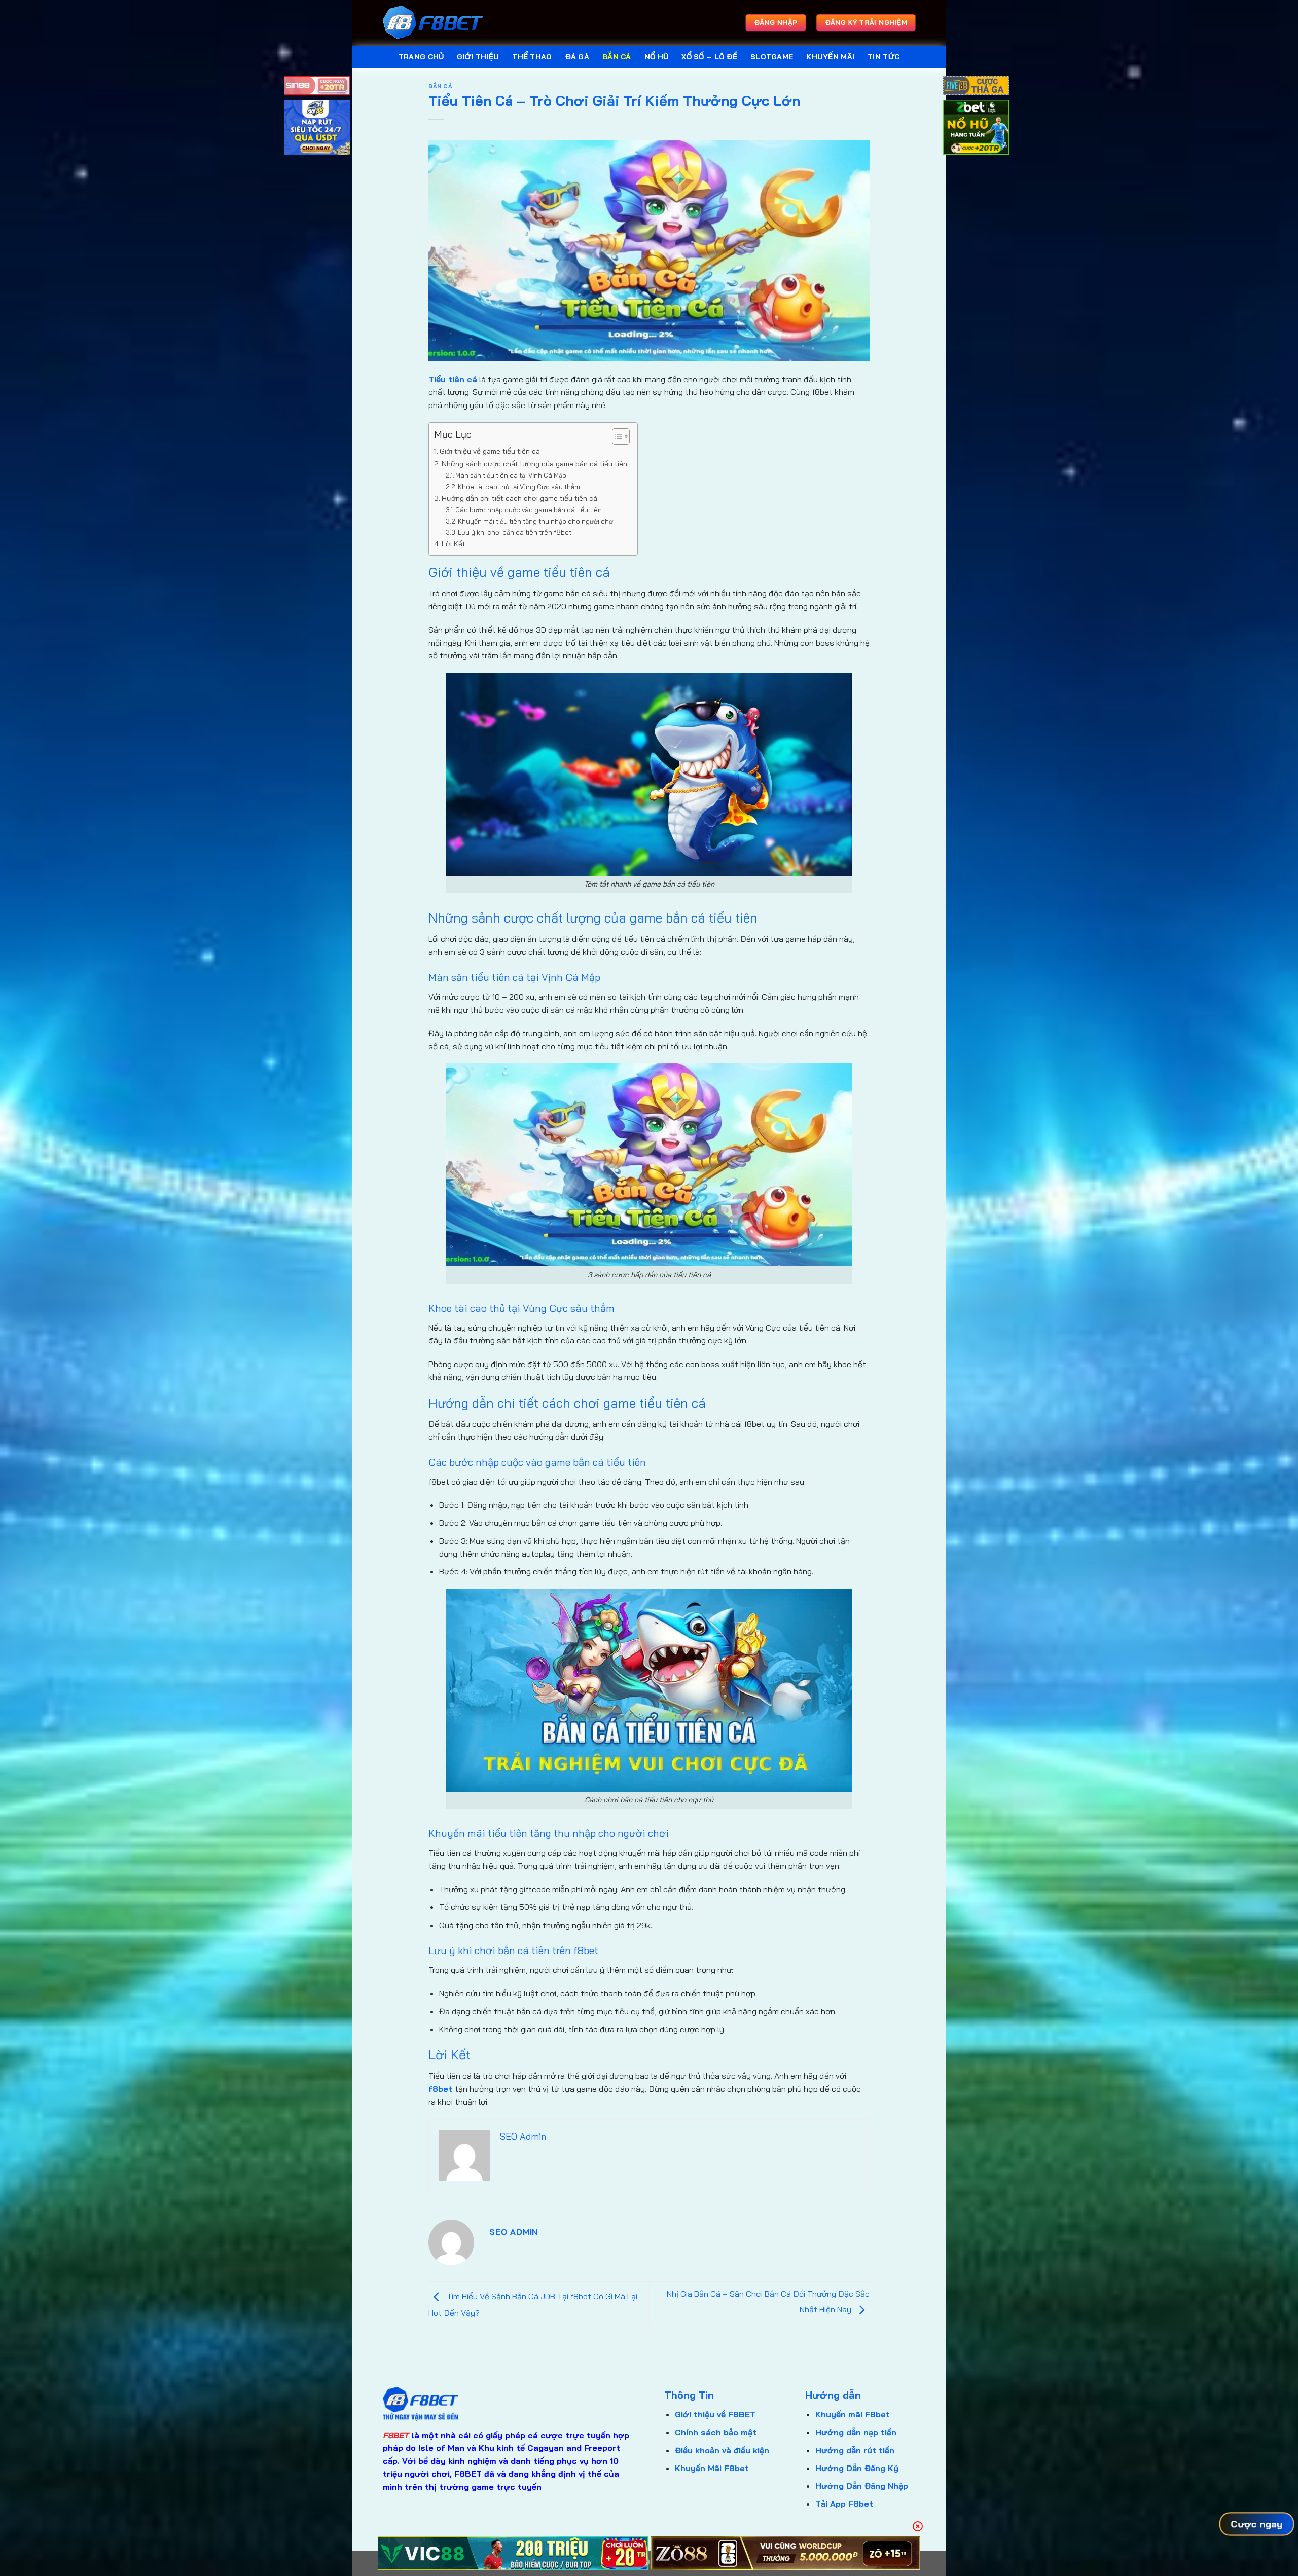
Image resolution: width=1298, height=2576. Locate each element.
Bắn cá (617, 57)
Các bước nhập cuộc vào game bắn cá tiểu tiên (529, 510)
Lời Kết (454, 544)
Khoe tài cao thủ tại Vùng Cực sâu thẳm (519, 487)
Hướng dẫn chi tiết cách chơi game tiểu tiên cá (519, 498)
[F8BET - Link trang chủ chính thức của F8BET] (434, 23)
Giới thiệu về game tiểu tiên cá (490, 451)
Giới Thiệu (478, 57)
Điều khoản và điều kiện (722, 2450)
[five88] (976, 87)
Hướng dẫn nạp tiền (856, 2432)
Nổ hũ (656, 57)
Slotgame (772, 57)
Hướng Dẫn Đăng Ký (857, 2468)
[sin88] (317, 87)
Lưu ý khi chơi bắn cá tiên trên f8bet (515, 532)
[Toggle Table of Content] (616, 436)
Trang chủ (421, 57)
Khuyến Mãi (830, 57)
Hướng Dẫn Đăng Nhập (862, 2486)
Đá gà (577, 57)
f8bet (440, 2089)
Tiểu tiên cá (453, 379)
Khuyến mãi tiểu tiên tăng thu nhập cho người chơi (536, 521)
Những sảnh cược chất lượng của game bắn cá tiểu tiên (534, 464)
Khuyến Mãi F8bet (712, 2468)
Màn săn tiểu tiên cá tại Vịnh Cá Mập (511, 475)
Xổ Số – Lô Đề (709, 57)
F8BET (396, 2435)
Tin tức (884, 57)
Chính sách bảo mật (716, 2432)
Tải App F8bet (844, 2504)
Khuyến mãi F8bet (853, 2414)
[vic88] (513, 2553)
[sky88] (317, 129)
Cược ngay (1257, 2524)
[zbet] (976, 129)
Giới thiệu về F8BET (715, 2414)
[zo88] (786, 2553)
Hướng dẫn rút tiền (855, 2450)
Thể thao (532, 57)
